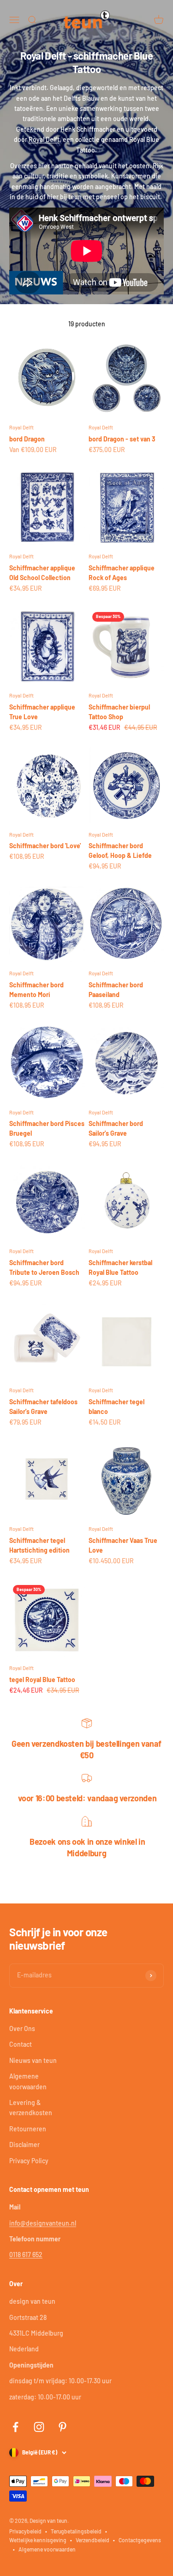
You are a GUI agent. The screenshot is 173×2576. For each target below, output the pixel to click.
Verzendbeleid (92, 2540)
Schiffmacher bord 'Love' (45, 846)
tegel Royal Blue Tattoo (42, 1680)
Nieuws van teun (33, 2060)
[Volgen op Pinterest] (63, 2427)
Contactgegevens (140, 2540)
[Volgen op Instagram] (39, 2427)
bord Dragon (27, 439)
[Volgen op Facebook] (15, 2427)
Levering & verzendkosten (31, 2108)
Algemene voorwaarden (28, 2081)
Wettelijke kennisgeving (38, 2540)
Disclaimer (24, 2145)
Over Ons (22, 2028)
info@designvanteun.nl (43, 2223)
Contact (21, 2044)
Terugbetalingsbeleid (76, 2531)
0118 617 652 (26, 2255)
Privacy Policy (29, 2161)
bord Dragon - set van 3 (122, 439)
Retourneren (28, 2129)
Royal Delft (44, 139)
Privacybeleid (25, 2531)
